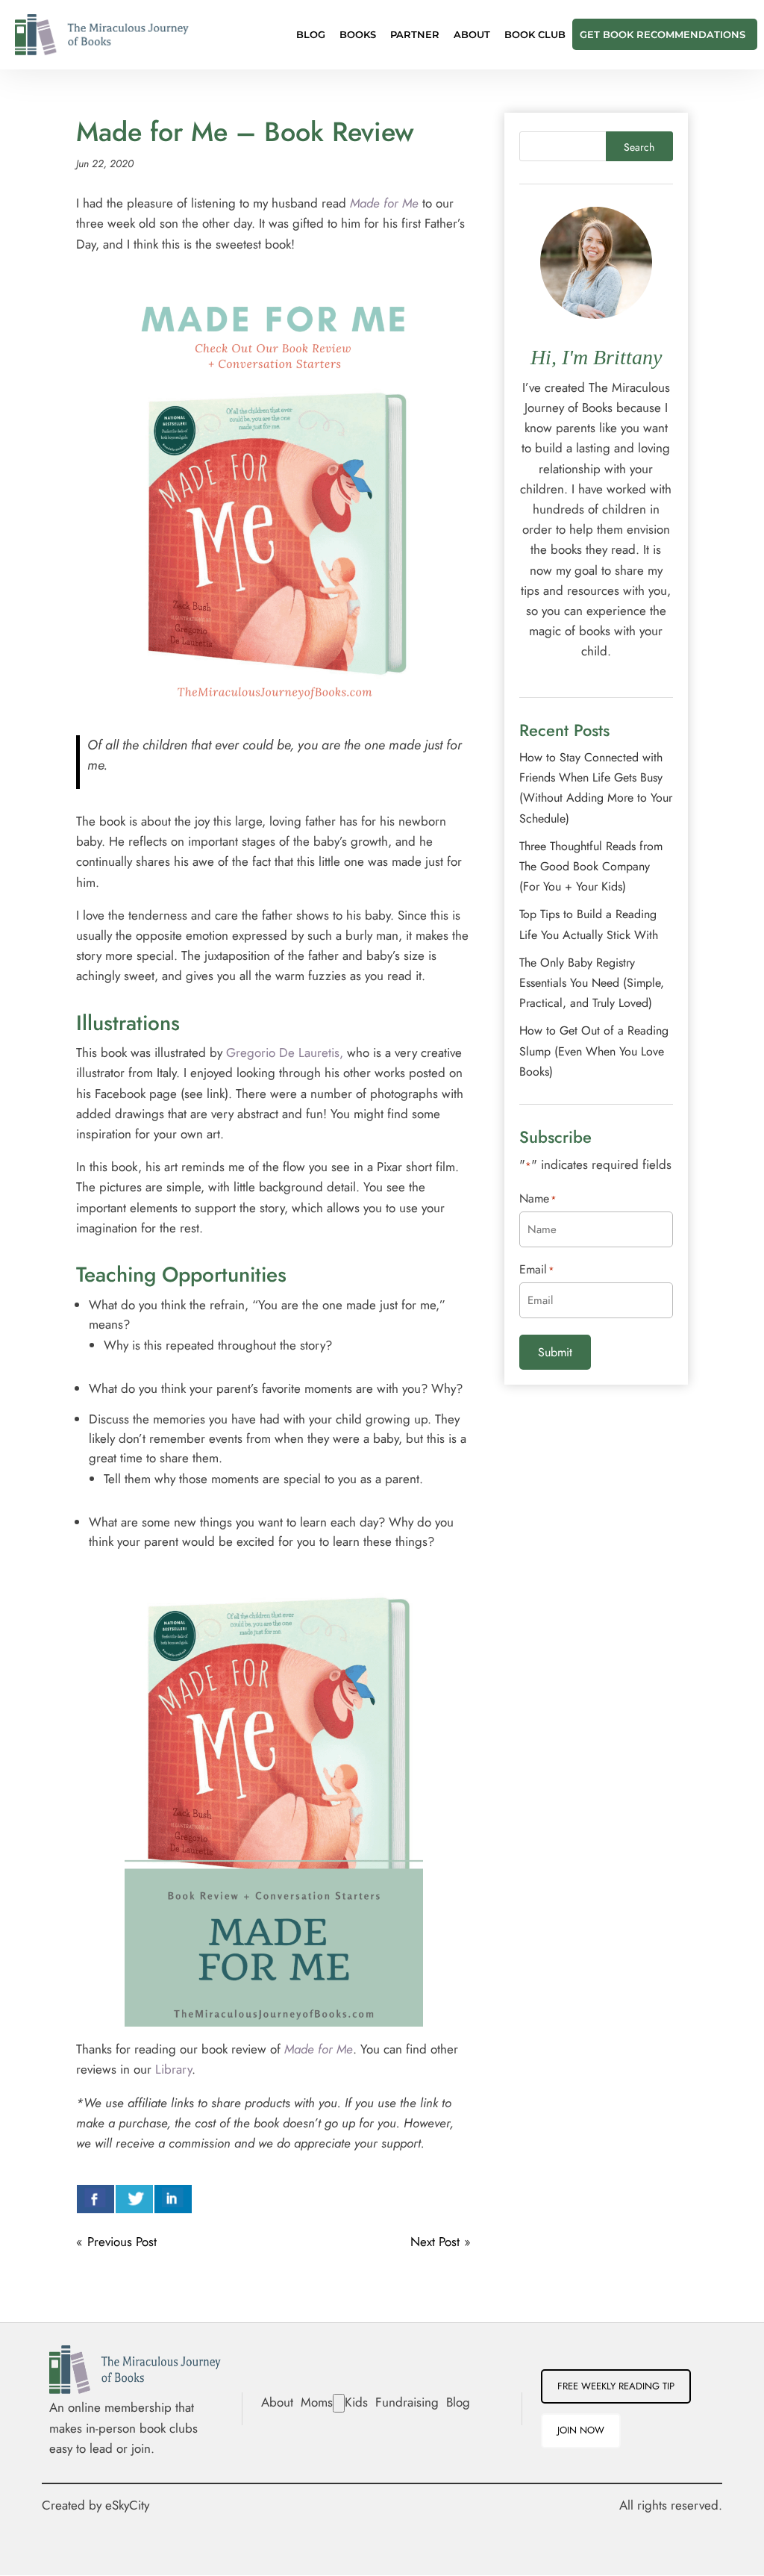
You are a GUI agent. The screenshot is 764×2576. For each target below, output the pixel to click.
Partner (415, 35)
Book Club (535, 35)
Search (639, 147)
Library (173, 2069)
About (472, 35)
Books (358, 35)
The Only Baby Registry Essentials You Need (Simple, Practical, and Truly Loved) (592, 983)
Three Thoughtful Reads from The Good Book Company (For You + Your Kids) (591, 866)
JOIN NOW (581, 2430)
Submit (555, 1352)
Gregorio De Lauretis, (285, 1052)
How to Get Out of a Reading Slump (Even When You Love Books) (594, 1051)
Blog (311, 35)
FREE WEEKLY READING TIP (616, 2386)
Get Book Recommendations (663, 35)
